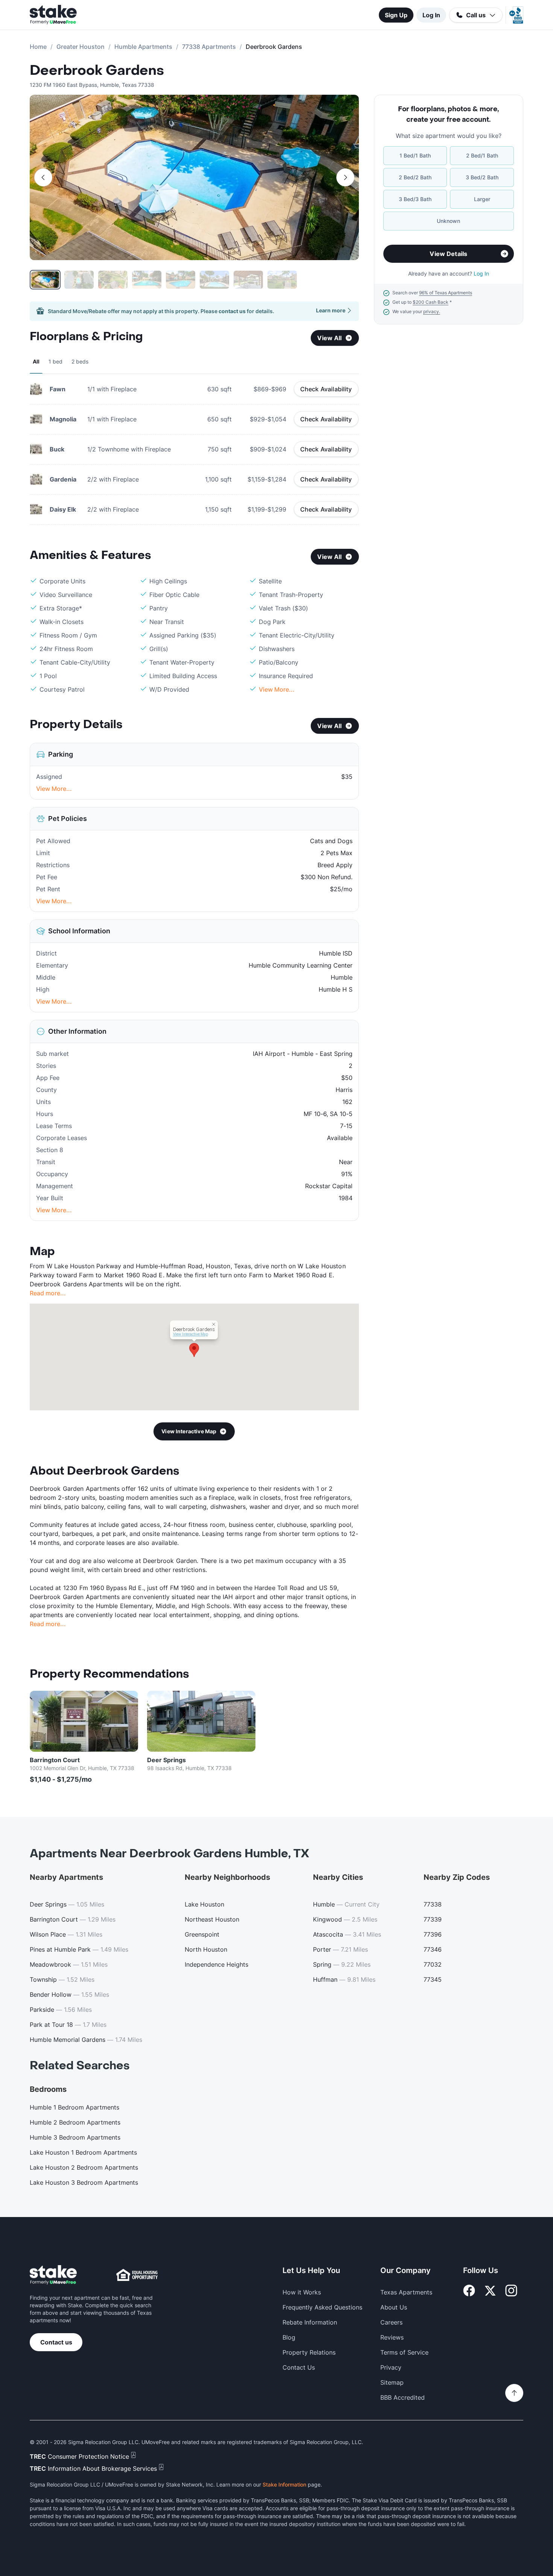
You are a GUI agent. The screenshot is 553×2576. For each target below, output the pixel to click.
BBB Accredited (403, 2397)
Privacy (391, 2367)
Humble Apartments (143, 47)
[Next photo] (345, 177)
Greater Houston (81, 47)
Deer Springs (166, 1760)
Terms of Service (404, 2352)
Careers (391, 2322)
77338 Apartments (209, 47)
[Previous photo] (43, 177)
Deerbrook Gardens (97, 71)
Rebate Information (310, 2322)
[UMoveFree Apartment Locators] (53, 2275)
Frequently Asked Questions (322, 2307)
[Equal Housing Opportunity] (137, 2275)
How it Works (302, 2292)
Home (38, 47)
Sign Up (396, 15)
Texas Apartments (406, 2292)
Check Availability (326, 389)
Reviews (392, 2337)
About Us (394, 2307)
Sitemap (392, 2382)
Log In (431, 15)
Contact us (56, 2342)
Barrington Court (55, 1760)
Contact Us (299, 2367)
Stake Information (284, 2484)
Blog (289, 2337)
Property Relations (309, 2352)
